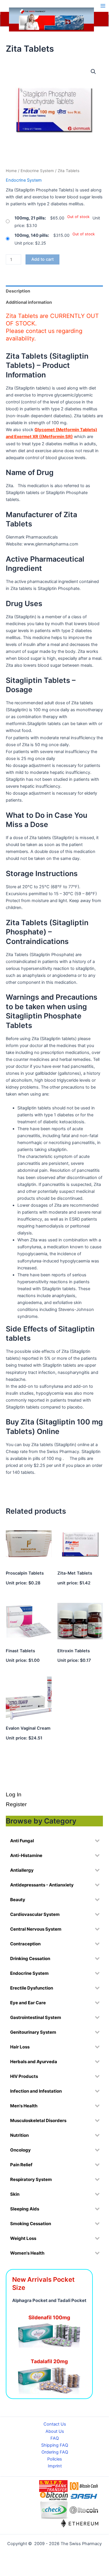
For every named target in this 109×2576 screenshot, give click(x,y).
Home (11, 171)
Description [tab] (18, 291)
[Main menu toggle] (103, 6)
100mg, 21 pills (30, 218)
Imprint (55, 2466)
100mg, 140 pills (31, 235)
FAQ (55, 2438)
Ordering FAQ (55, 2452)
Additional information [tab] (29, 302)
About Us (55, 2431)
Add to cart (42, 259)
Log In (14, 1794)
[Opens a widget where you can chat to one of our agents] (69, 2536)
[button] (93, 72)
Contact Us (55, 2424)
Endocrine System (37, 171)
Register (16, 1804)
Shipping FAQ (55, 2445)
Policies (55, 2459)
